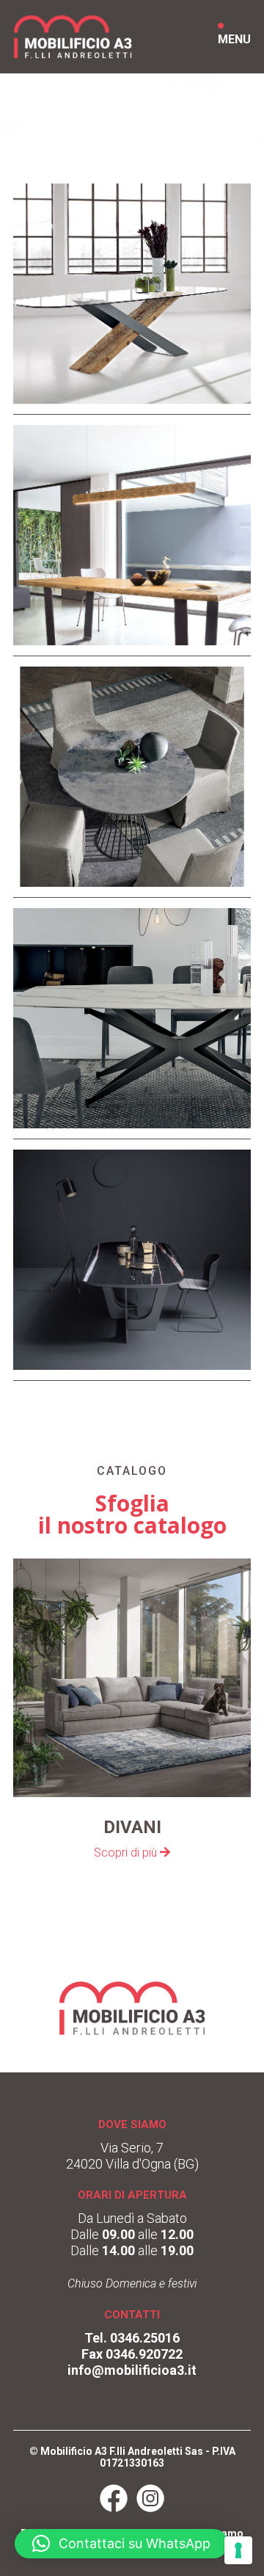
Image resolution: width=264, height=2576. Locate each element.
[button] (121, 2544)
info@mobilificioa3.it (132, 2370)
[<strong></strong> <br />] (132, 407)
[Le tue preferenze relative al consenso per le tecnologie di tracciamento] (238, 2550)
